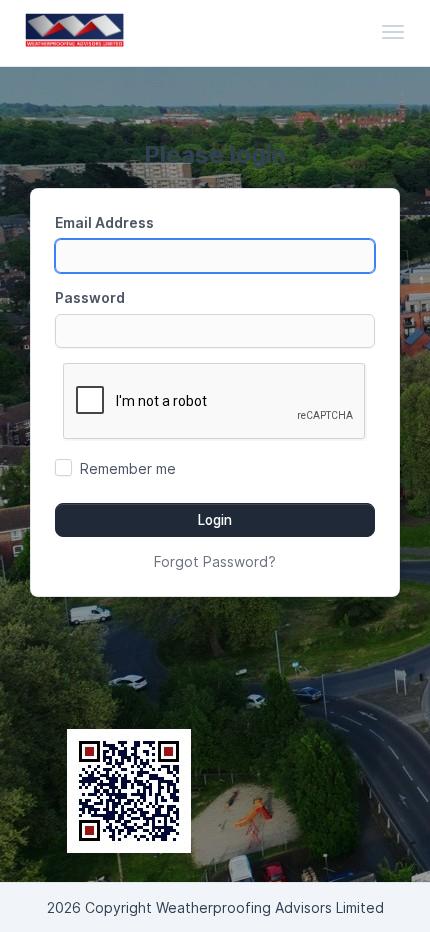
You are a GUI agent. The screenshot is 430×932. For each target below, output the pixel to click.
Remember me (128, 468)
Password (90, 297)
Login (215, 520)
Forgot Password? (215, 561)
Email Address (104, 222)
